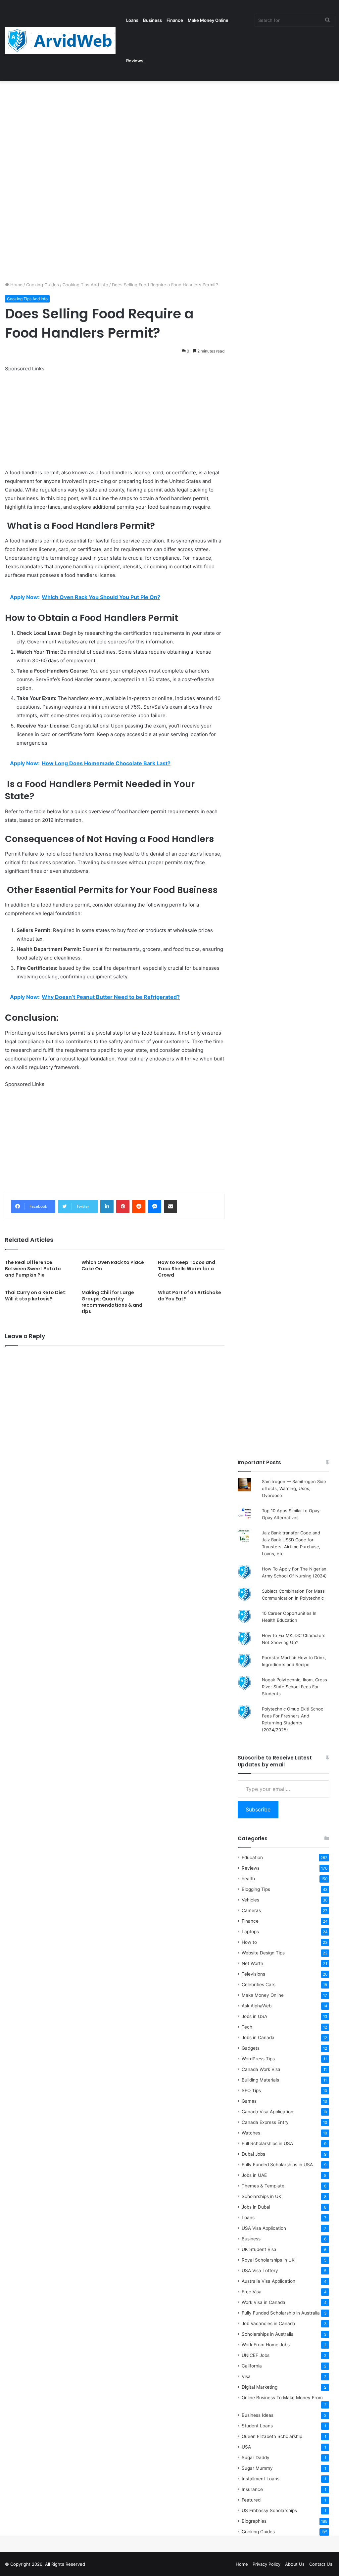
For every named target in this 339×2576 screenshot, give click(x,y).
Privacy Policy (266, 2564)
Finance (175, 20)
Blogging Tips (256, 1889)
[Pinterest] (123, 1206)
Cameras (251, 1910)
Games (249, 2101)
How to (249, 1942)
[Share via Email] (170, 1206)
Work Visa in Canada (264, 2302)
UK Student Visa (259, 2249)
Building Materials (260, 2080)
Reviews (135, 61)
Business (152, 20)
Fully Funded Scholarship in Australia (281, 2313)
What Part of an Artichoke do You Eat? (190, 1296)
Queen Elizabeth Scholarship (272, 2436)
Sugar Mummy (257, 2468)
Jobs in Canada (258, 2037)
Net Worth (252, 1963)
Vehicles (250, 1900)
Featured (251, 2500)
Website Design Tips (263, 1953)
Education (252, 1857)
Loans (132, 20)
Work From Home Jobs (266, 2345)
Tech (247, 2027)
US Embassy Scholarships (269, 2510)
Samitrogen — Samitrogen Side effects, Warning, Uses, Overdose (294, 1488)
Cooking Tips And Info (85, 285)
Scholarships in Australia (268, 2334)
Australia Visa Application (268, 2281)
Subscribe (258, 1809)
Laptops (250, 1932)
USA (246, 2447)
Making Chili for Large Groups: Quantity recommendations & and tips (112, 1302)
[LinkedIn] (107, 1206)
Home (16, 285)
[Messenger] (155, 1206)
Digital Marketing (260, 2387)
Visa (246, 2376)
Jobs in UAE (254, 2175)
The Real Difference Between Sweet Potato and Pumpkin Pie (33, 1269)
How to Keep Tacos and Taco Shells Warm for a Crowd (187, 1269)
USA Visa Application (264, 2228)
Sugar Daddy (256, 2458)
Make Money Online (208, 20)
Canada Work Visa (261, 2069)
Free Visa (252, 2292)
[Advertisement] (169, 130)
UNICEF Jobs (256, 2355)
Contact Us (321, 2564)
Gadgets (251, 2048)
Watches (251, 2133)
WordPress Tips (258, 2059)
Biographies (254, 2521)
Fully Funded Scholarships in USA (277, 2165)
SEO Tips (251, 2090)
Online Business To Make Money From (282, 2398)
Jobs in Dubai (256, 2207)
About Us (295, 2564)
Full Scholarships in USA (267, 2143)
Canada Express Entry (265, 2122)
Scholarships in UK (262, 2196)
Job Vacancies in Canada (268, 2323)
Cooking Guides (43, 285)
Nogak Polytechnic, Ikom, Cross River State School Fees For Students (294, 1687)
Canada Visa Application (267, 2112)
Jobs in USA (254, 2016)
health (248, 1879)
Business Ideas (258, 2415)
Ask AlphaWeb (257, 2006)
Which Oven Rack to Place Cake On (113, 1265)
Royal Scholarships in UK (268, 2260)
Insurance (252, 2489)
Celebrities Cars (259, 1985)
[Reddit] (139, 1206)
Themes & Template (263, 2186)
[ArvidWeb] (60, 40)
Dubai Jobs (253, 2154)
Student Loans (257, 2426)
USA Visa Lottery (260, 2271)
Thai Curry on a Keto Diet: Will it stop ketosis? (36, 1296)
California (252, 2366)
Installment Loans (261, 2479)
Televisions (253, 1974)
